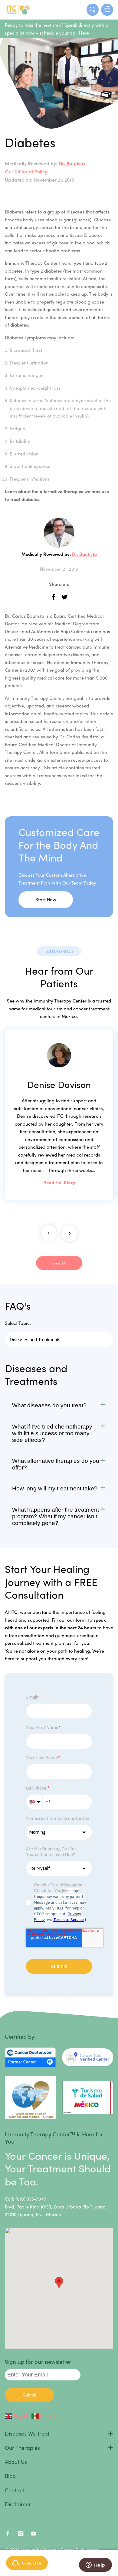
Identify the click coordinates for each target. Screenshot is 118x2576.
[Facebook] (8, 2535)
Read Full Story (59, 1182)
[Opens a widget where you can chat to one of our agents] (95, 2565)
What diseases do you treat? (49, 1405)
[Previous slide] (49, 1233)
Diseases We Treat (27, 2433)
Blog (10, 2476)
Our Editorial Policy (26, 171)
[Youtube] (34, 2535)
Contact (15, 2490)
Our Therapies (22, 2448)
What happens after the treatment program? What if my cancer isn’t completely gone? (56, 1516)
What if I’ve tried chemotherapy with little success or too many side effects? (52, 1433)
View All (59, 1263)
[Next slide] (69, 1233)
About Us (16, 2462)
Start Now (46, 899)
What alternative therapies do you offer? (56, 1464)
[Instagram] (21, 2535)
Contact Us (32, 2563)
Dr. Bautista (72, 163)
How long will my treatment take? (55, 1488)
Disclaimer (18, 2504)
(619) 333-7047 (31, 2199)
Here (84, 33)
